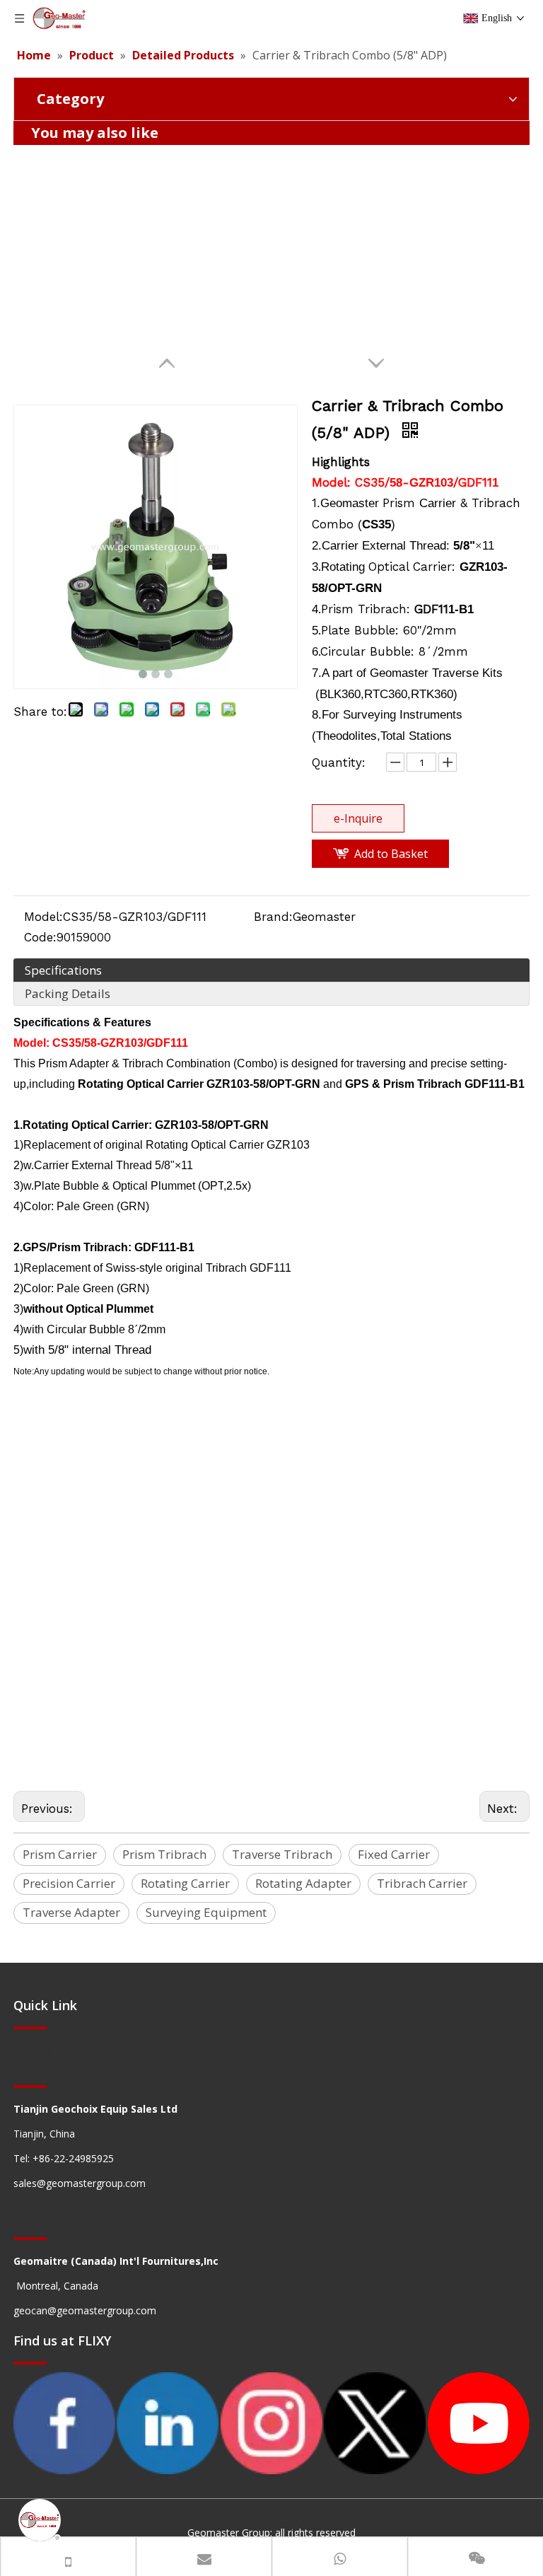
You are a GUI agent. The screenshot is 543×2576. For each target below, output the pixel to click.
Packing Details (68, 993)
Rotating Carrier (185, 1883)
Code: (40, 937)
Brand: (273, 917)
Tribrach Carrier (422, 1883)
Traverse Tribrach (282, 1854)
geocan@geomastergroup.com (85, 2310)
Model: (43, 917)
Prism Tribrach (164, 1854)
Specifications (63, 970)
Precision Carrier (69, 1883)
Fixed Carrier (394, 1854)
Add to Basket (391, 854)
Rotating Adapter (303, 1883)
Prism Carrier (60, 1854)
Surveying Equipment (206, 1912)
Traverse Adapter (71, 1912)
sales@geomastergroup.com (80, 2183)
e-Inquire (358, 818)
